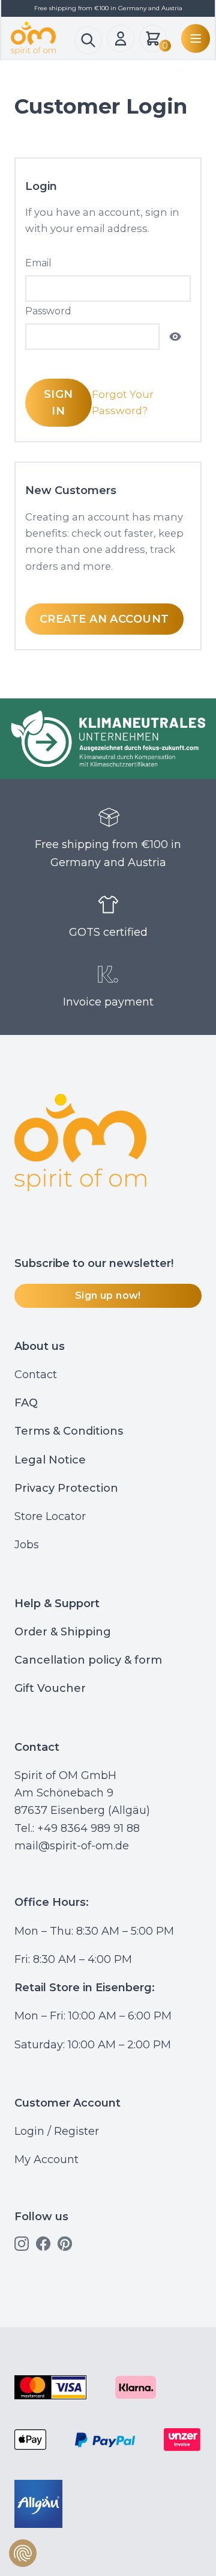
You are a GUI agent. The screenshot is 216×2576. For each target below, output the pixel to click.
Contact (36, 1375)
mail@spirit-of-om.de (72, 1846)
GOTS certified (108, 932)
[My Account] (121, 38)
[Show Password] (175, 337)
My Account (46, 2159)
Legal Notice (50, 1460)
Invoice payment (108, 1002)
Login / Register (57, 2131)
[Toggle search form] (88, 40)
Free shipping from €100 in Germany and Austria (108, 853)
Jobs (27, 1545)
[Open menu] (193, 38)
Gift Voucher (50, 1688)
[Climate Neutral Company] (108, 739)
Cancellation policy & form (88, 1660)
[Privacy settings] (23, 2553)
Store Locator (50, 1516)
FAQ (26, 1403)
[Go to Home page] (43, 38)
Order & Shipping (63, 1632)
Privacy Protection (66, 1488)
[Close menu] (179, 70)
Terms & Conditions (69, 1431)
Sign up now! (108, 1296)
